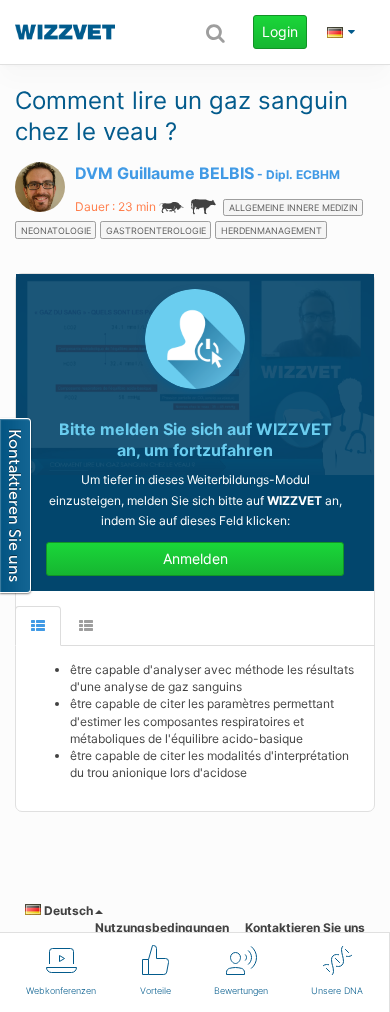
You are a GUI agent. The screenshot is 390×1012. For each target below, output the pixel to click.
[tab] (38, 626)
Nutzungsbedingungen (162, 927)
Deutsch (67, 910)
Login (280, 31)
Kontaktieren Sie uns (305, 927)
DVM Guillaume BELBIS (164, 173)
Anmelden (195, 558)
